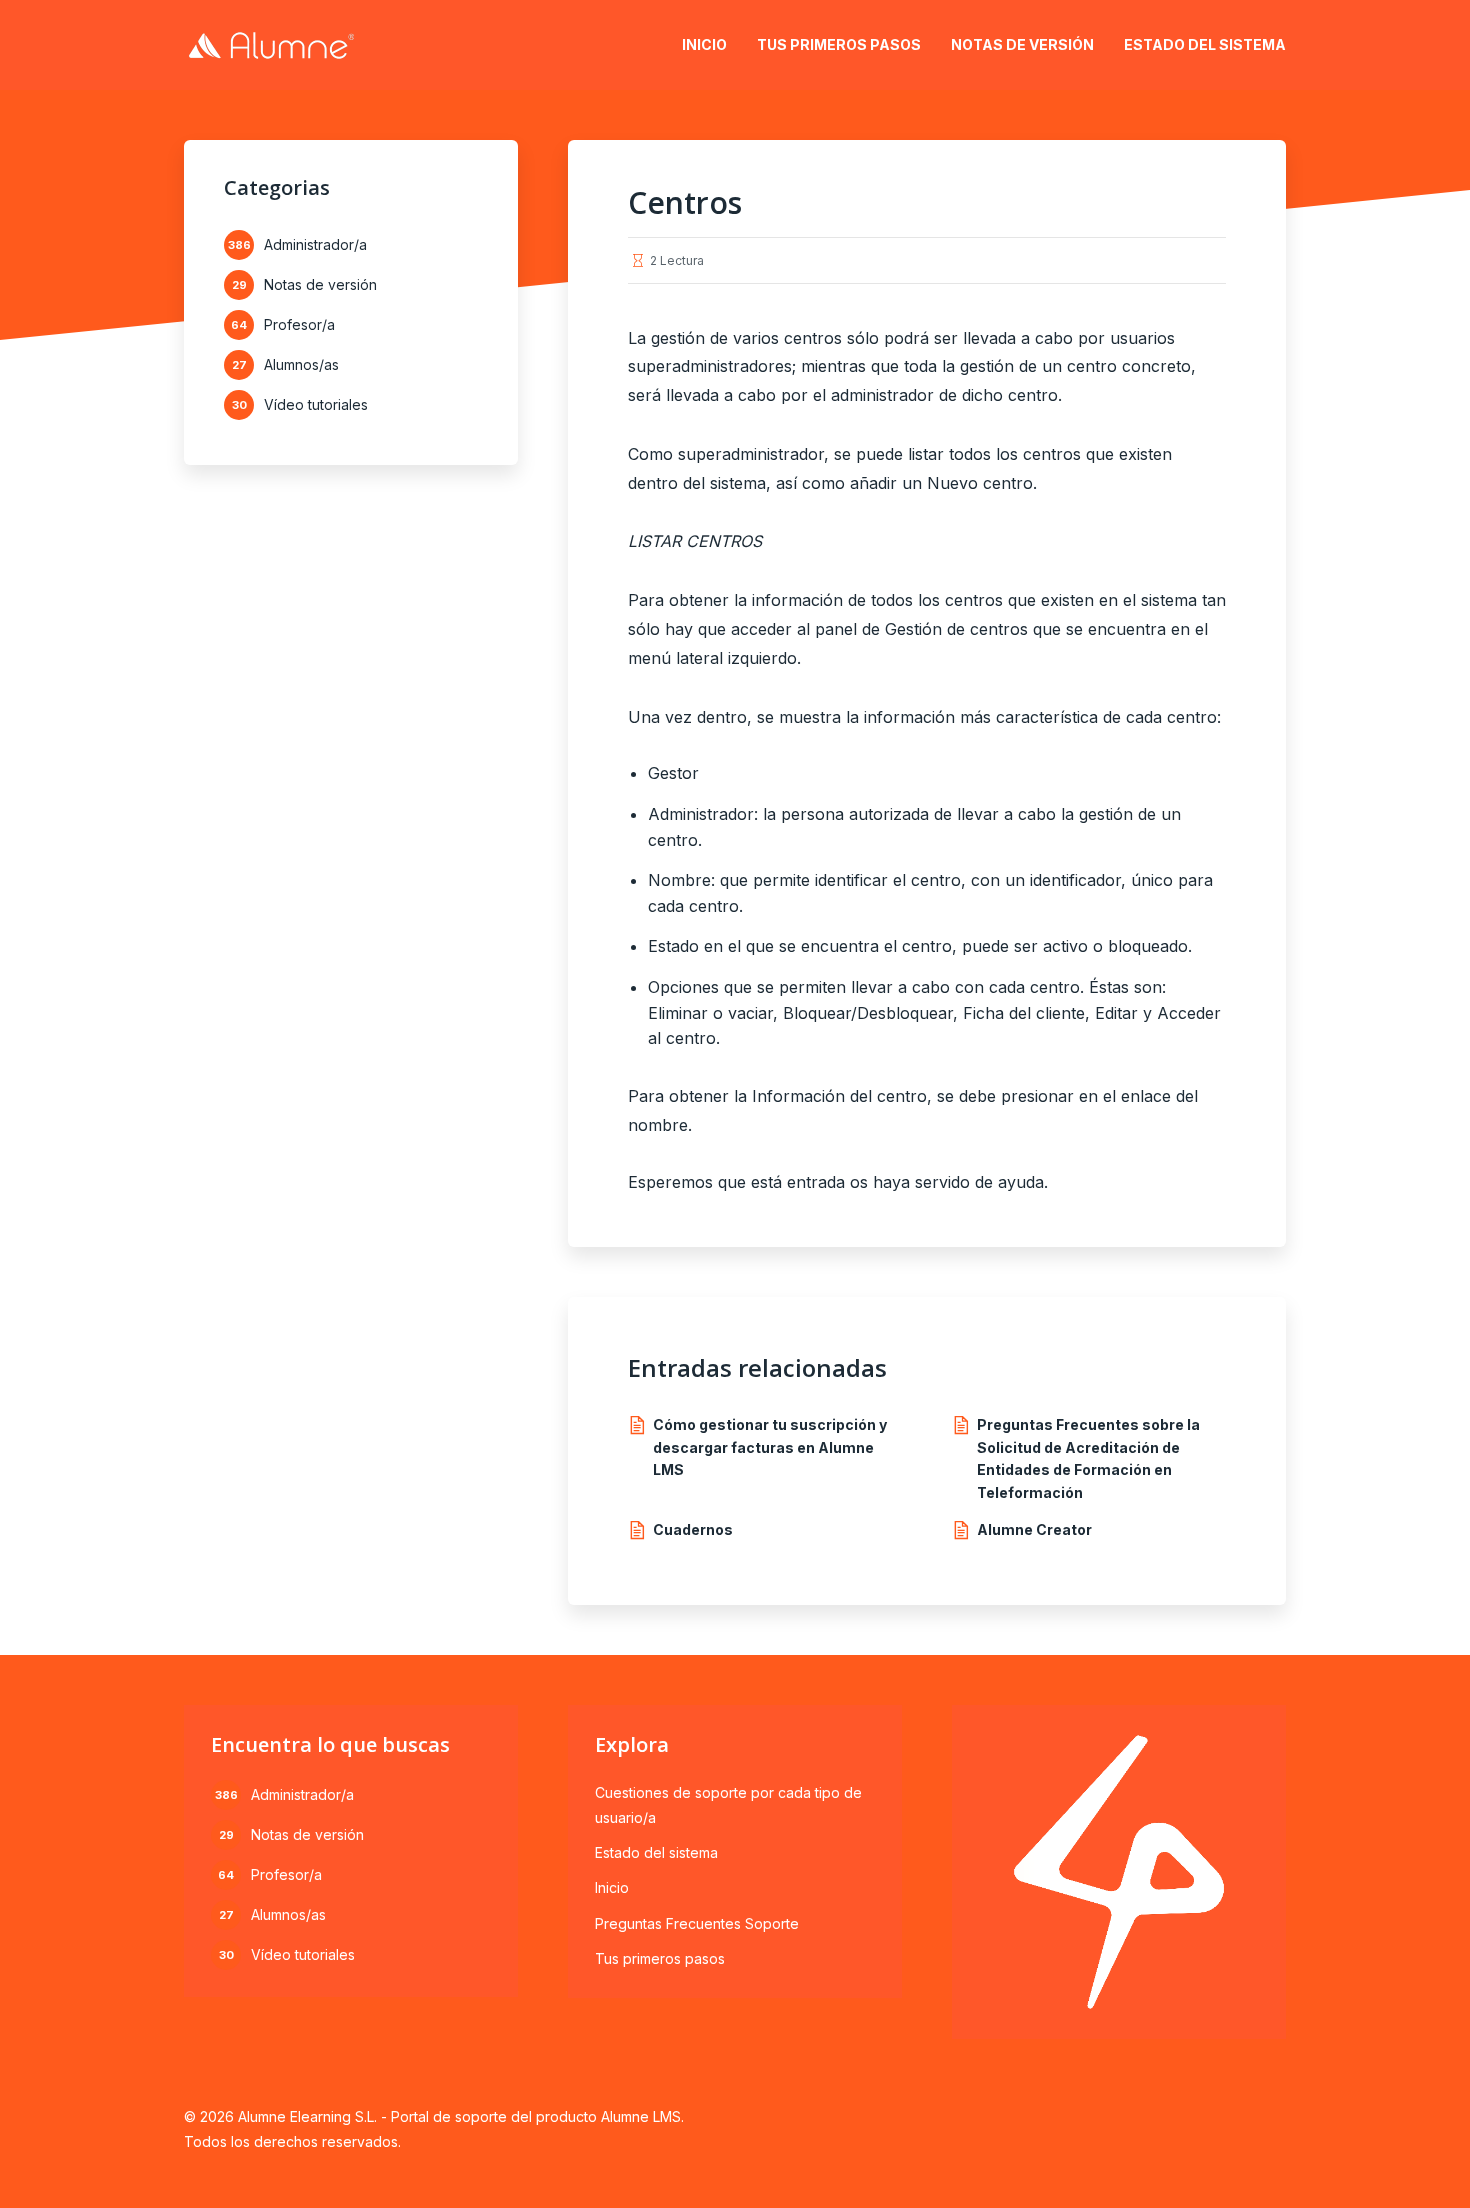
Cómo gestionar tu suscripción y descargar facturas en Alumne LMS (770, 1447)
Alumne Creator (1034, 1529)
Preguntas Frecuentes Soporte (697, 1923)
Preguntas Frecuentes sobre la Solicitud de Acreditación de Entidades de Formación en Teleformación (1088, 1458)
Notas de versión (1022, 44)
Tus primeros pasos (839, 44)
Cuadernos (693, 1529)
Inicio (704, 44)
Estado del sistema (1205, 44)
